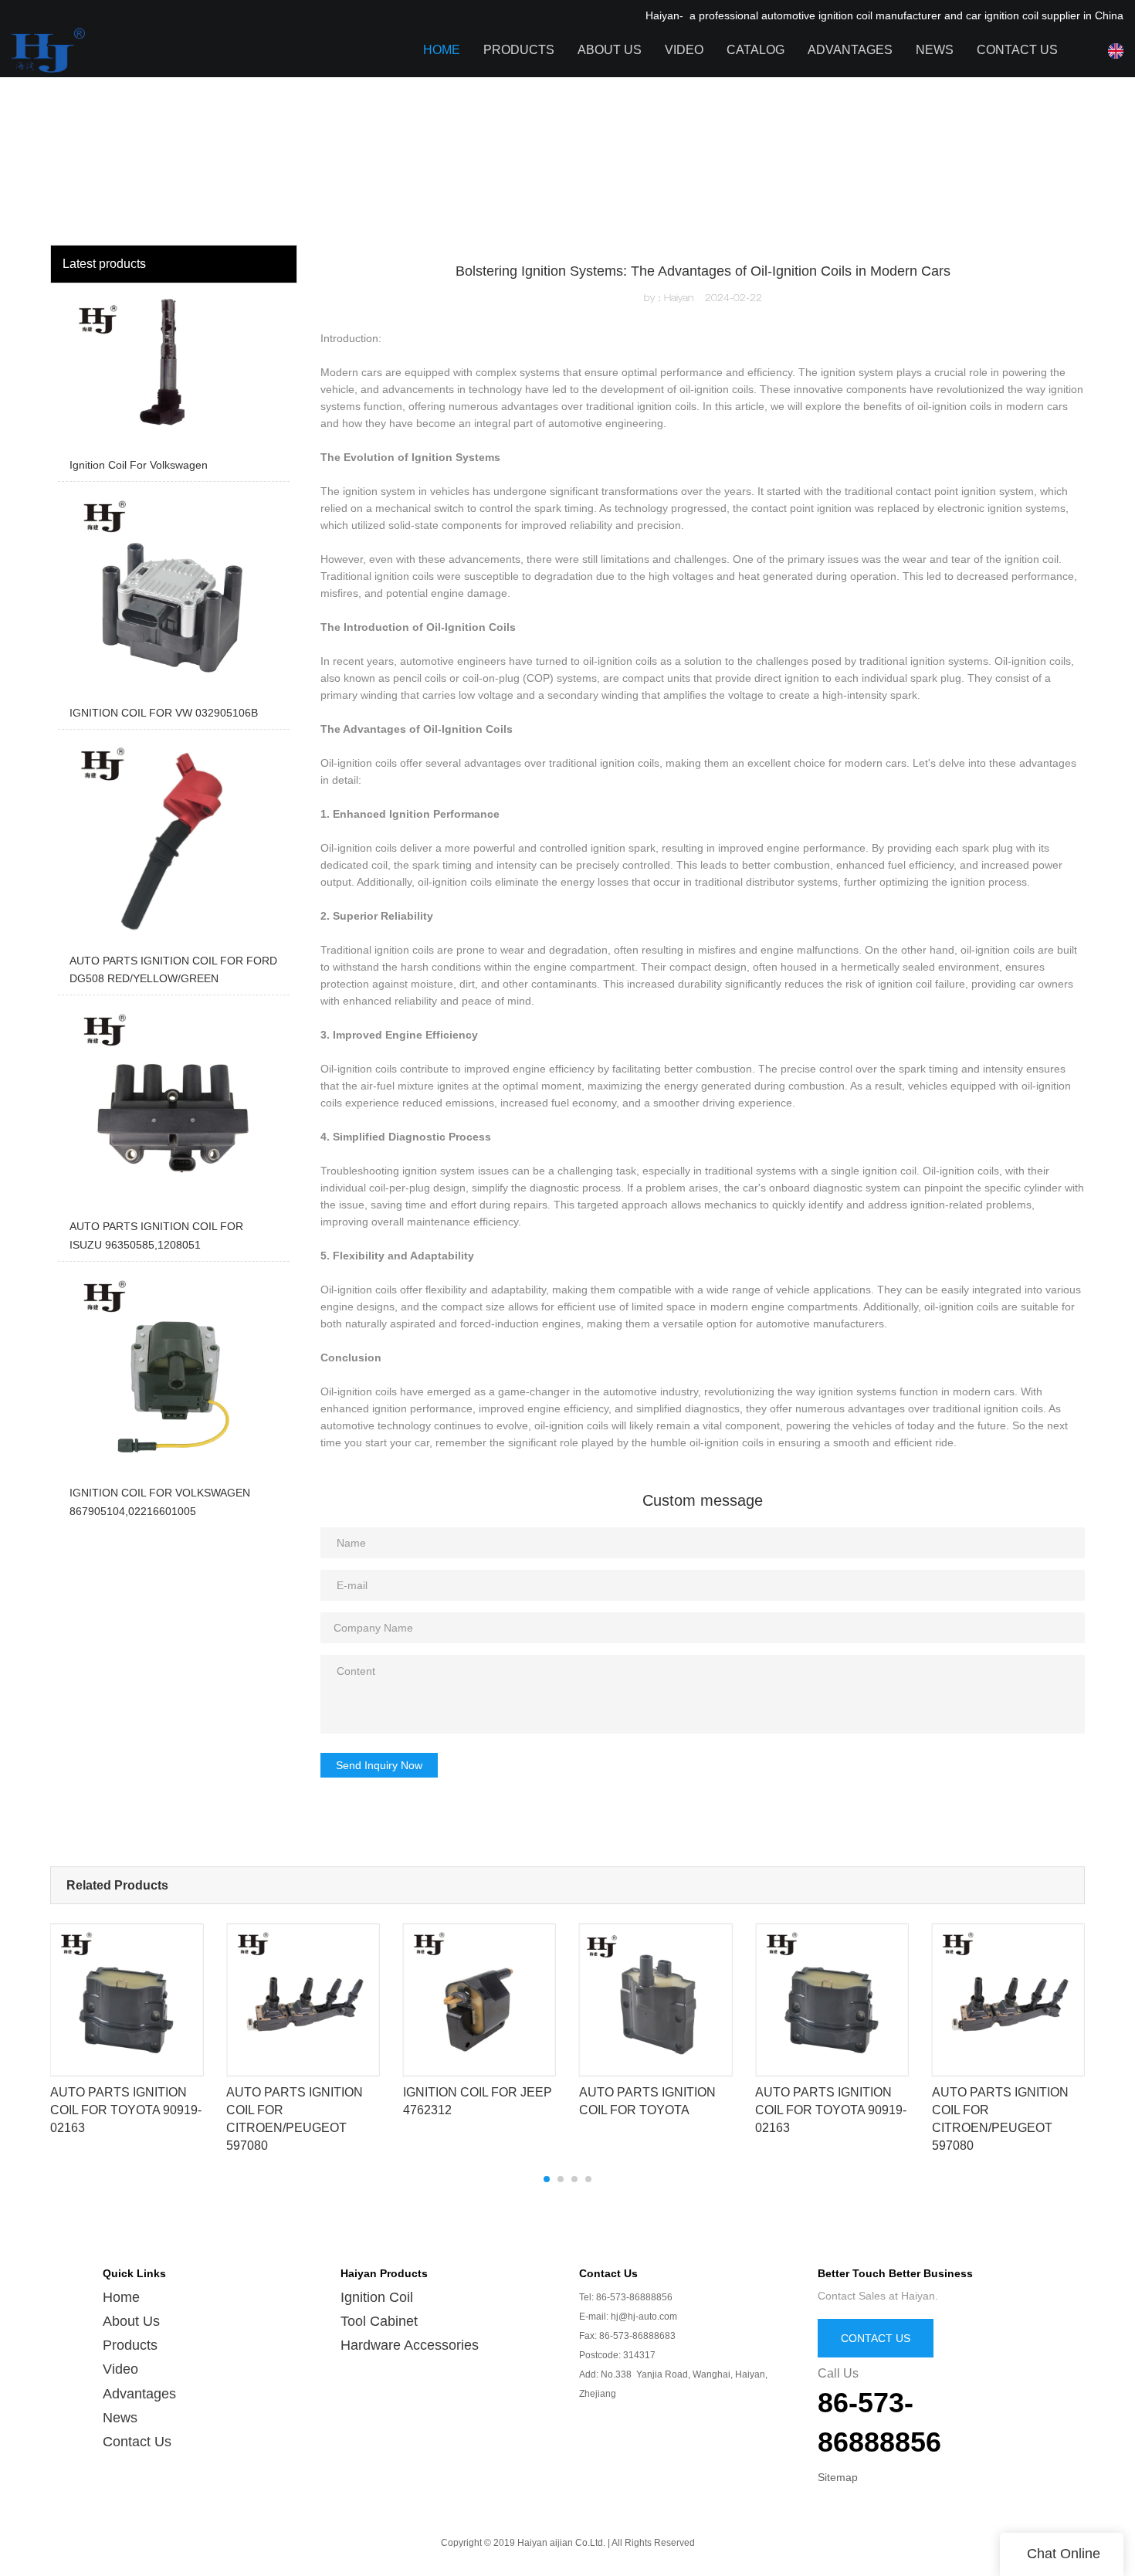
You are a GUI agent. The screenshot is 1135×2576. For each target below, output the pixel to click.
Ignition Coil (377, 2297)
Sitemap (838, 2477)
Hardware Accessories (410, 2345)
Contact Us (1017, 50)
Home (442, 50)
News (935, 50)
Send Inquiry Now (379, 1765)
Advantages (850, 50)
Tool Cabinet (379, 2321)
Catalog (756, 50)
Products (519, 50)
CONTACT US (876, 2338)
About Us (610, 50)
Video (684, 50)
